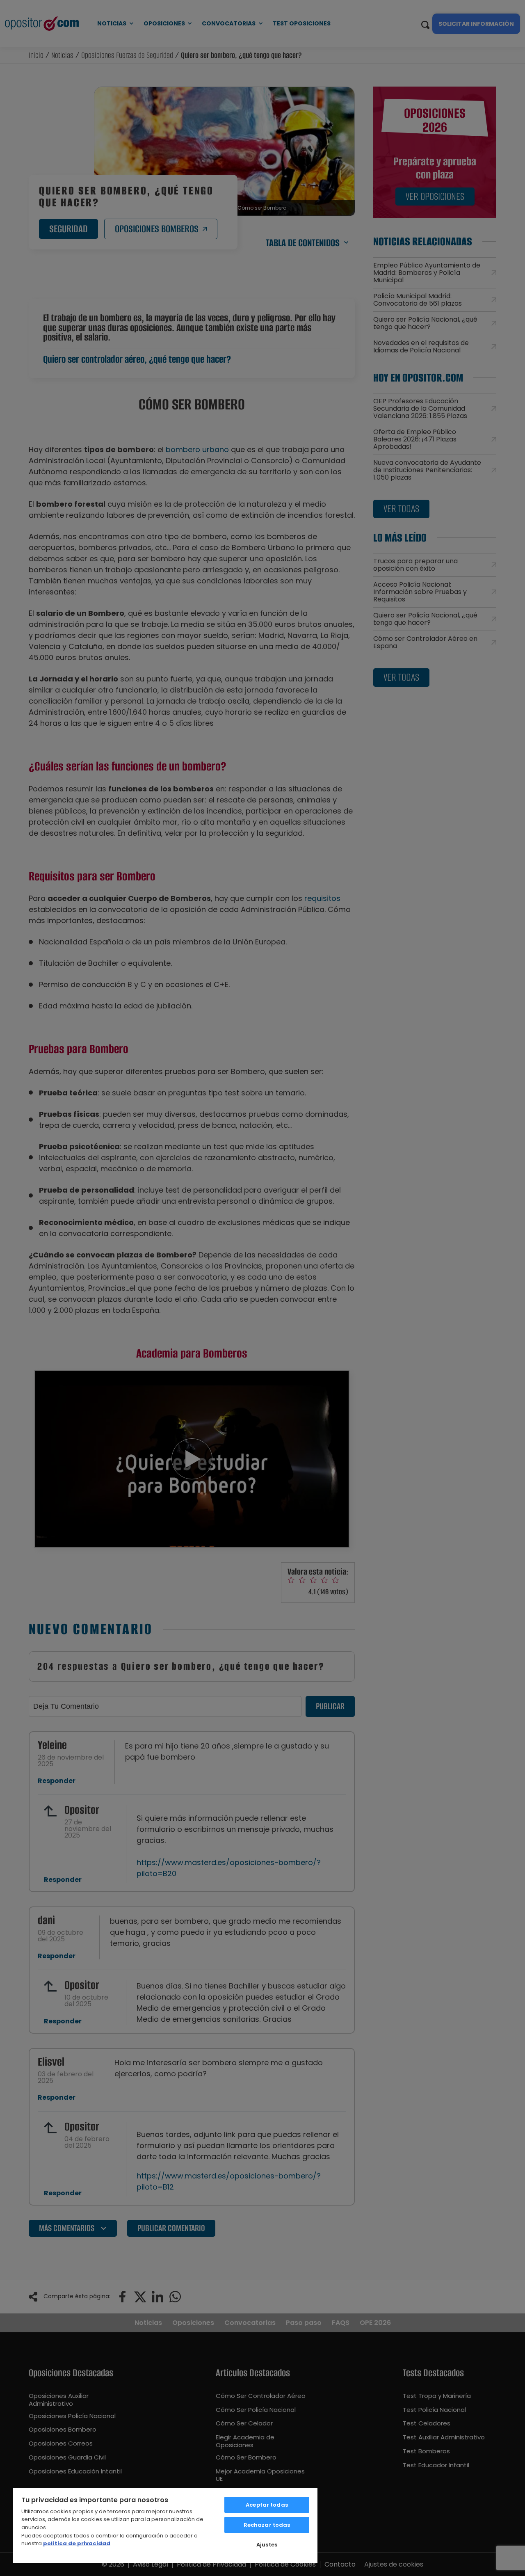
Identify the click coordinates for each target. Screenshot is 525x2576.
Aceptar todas (267, 2505)
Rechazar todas (267, 2525)
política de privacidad (77, 2543)
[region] (165, 2525)
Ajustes (267, 2545)
